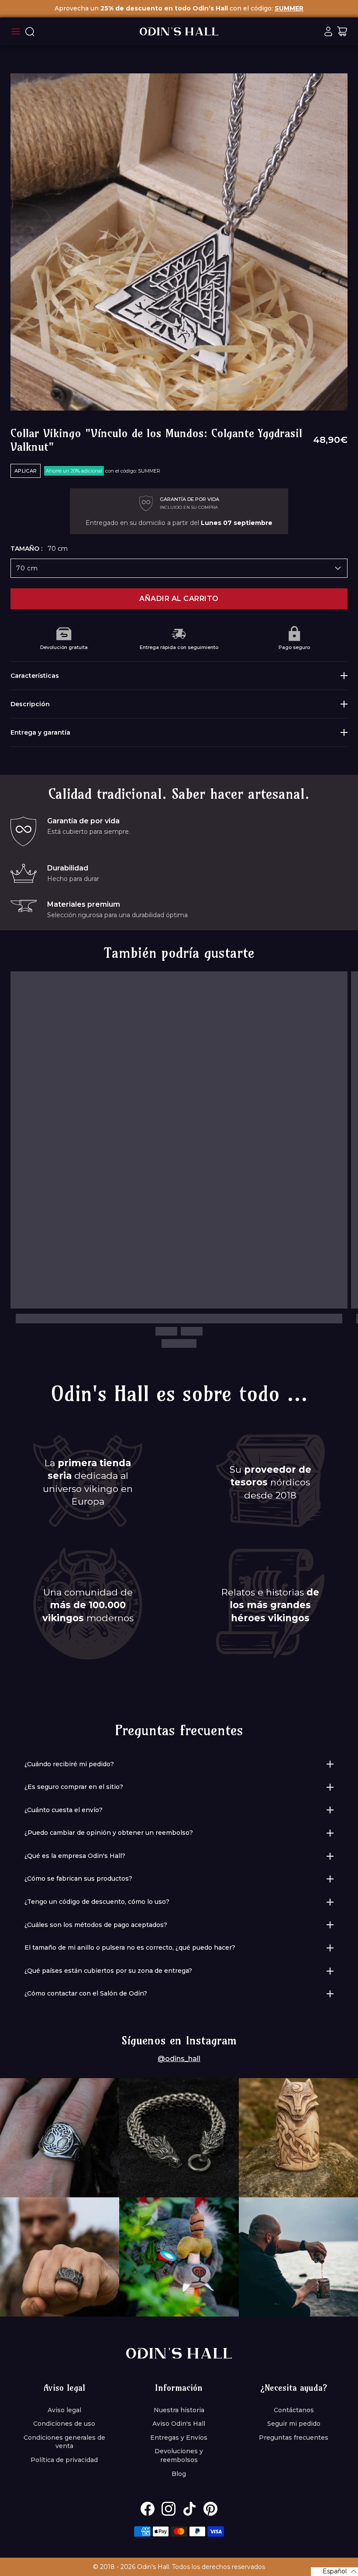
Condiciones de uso (64, 2424)
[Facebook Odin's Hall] (148, 2509)
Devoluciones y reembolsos (179, 2455)
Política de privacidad (64, 2460)
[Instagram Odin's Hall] (169, 2509)
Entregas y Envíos (179, 2438)
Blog (179, 2474)
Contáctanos (294, 2410)
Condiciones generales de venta (64, 2442)
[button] (334, 2572)
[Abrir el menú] (16, 31)
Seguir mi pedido (294, 2424)
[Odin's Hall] (179, 31)
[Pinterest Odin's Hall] (210, 2509)
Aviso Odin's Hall (179, 2424)
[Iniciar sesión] (328, 31)
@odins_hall (179, 2059)
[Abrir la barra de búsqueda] (30, 31)
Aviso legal (64, 2410)
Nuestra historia (179, 2410)
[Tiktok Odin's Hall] (189, 2509)
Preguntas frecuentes (294, 2438)
